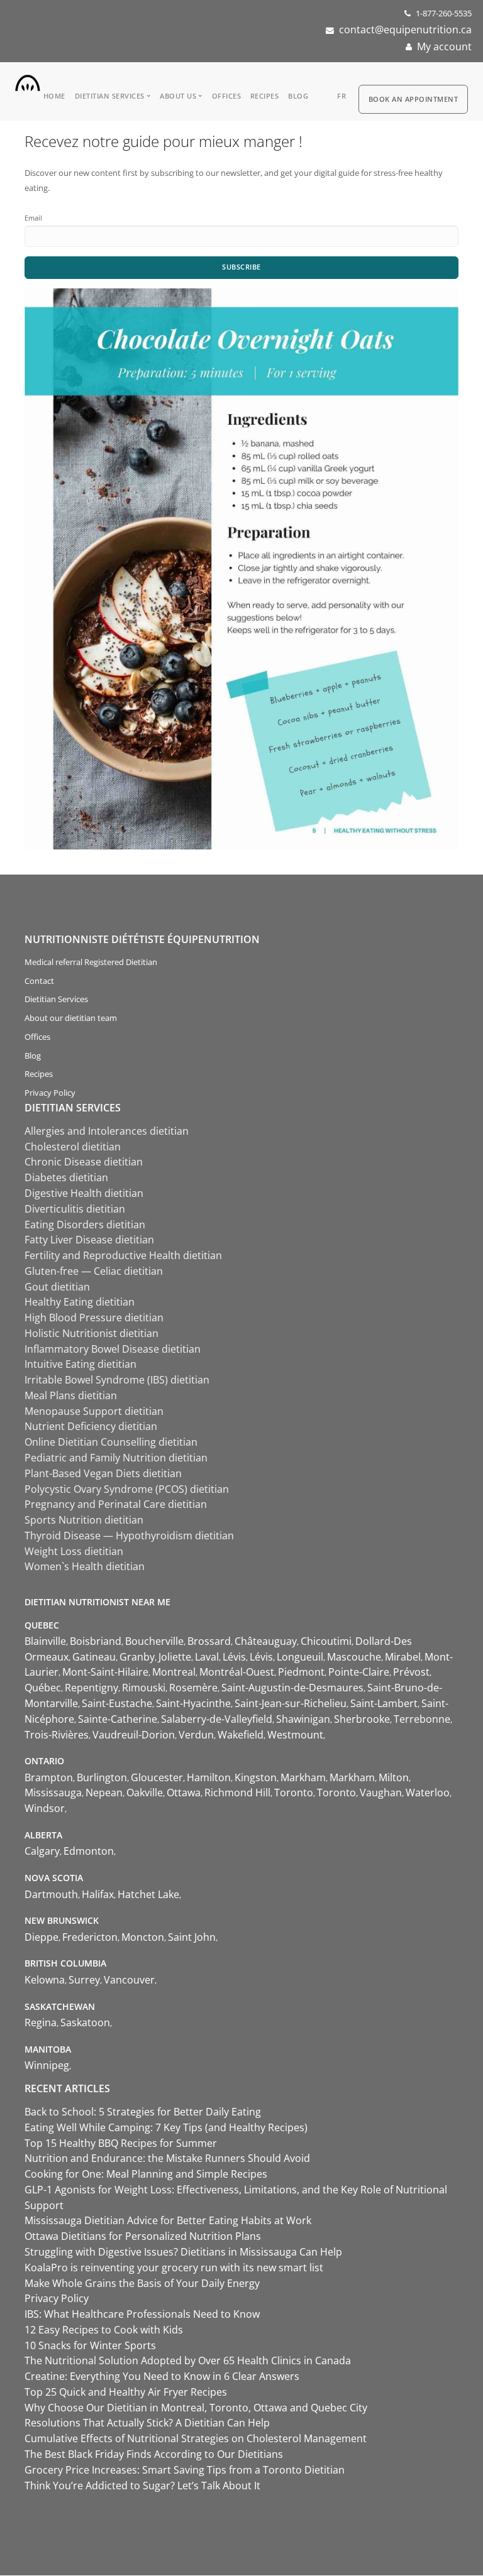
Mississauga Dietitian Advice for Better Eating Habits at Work (168, 2220)
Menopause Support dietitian (94, 1411)
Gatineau (94, 1657)
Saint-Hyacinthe (193, 1703)
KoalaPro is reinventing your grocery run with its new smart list (174, 2268)
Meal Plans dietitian (71, 1395)
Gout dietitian (57, 1287)
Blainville (45, 1641)
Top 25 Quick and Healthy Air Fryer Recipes (126, 2392)
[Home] (28, 80)
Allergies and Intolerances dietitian (107, 1131)
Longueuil (300, 1657)
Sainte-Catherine (118, 1719)
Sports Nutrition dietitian (84, 1520)
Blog (298, 96)
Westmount (295, 1735)
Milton (394, 1777)
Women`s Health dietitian (85, 1566)
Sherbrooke (362, 1719)
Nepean (104, 1793)
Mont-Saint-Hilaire (105, 1672)
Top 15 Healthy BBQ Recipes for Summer (121, 2143)
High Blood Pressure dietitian (94, 1318)
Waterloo (428, 1793)
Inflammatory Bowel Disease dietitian (113, 1349)
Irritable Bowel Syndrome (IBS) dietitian (117, 1380)
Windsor (45, 1808)
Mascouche (354, 1657)
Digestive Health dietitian (84, 1193)
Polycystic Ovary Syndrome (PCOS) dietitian (127, 1489)
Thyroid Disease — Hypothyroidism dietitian (129, 1536)
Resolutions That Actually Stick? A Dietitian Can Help (147, 2423)
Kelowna (45, 1980)
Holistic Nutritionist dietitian (92, 1333)
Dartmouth (51, 1894)
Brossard (209, 1641)
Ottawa (184, 1793)
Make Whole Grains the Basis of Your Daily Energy (142, 2283)
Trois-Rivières (57, 1735)
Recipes (265, 96)
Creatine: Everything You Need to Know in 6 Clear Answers (162, 2376)
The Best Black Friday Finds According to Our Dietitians (154, 2454)
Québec (43, 1688)
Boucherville (154, 1641)
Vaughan (381, 1793)
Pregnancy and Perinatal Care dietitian (116, 1504)
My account (444, 46)
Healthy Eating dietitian (80, 1302)
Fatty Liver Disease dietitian (89, 1240)
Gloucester (157, 1777)
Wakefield (241, 1735)
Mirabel (403, 1657)
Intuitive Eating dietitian (80, 1364)
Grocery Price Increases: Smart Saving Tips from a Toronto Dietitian (185, 2470)
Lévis (234, 1657)
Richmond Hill (237, 1793)
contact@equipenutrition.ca (405, 30)
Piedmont (301, 1672)
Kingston (256, 1777)
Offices (227, 96)
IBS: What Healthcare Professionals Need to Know (142, 2314)
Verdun (196, 1735)
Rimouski (144, 1688)
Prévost (411, 1672)
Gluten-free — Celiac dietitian (94, 1271)
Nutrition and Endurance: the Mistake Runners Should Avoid (167, 2158)
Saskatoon (85, 2022)
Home (54, 96)
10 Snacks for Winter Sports (90, 2345)
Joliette (175, 1657)
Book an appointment (414, 99)
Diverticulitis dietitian (75, 1209)
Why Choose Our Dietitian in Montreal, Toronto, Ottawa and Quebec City (196, 2408)
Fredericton (90, 1937)
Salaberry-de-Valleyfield (217, 1719)
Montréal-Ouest (237, 1672)
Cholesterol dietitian (73, 1147)
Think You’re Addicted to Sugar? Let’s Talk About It (142, 2486)
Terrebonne (422, 1719)
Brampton (49, 1777)
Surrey (84, 1980)
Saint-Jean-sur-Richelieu (291, 1703)
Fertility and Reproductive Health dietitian (123, 1255)
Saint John (192, 1937)
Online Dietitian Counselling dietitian (111, 1442)
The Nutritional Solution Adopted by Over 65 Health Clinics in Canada (188, 2360)
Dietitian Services (110, 96)
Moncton (143, 1937)
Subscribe (241, 267)
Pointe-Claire (359, 1672)
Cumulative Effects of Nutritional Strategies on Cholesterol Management (196, 2438)
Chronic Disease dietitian (84, 1162)
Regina (41, 2022)
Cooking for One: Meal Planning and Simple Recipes (146, 2174)
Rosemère (193, 1688)
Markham (303, 1777)
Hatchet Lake (148, 1894)
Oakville (145, 1793)
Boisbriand (96, 1641)
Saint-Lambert (384, 1703)
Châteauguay (266, 1641)
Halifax (98, 1894)
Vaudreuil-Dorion (134, 1735)
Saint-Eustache (117, 1703)
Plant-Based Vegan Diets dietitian (103, 1473)
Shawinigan (303, 1719)
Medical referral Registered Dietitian (91, 962)
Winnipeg (47, 2065)
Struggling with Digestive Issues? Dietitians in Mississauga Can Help (183, 2252)
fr (341, 96)
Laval (207, 1657)
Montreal (174, 1672)
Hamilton (209, 1777)
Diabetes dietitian (66, 1177)
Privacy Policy (50, 1093)
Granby (137, 1657)
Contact (39, 981)
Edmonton (89, 1851)
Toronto (294, 1793)
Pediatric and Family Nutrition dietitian (116, 1458)
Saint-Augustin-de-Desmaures (292, 1688)
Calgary (42, 1851)
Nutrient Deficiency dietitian (91, 1426)
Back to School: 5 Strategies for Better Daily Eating (143, 2112)
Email (33, 218)
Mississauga (53, 1793)
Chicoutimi (326, 1641)
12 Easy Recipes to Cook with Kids (104, 2330)
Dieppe (42, 1937)
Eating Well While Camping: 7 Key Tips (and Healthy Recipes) (166, 2127)
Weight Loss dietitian (74, 1551)
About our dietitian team (71, 1018)
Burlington (102, 1777)
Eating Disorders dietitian (85, 1225)
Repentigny (92, 1688)
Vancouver (129, 1980)
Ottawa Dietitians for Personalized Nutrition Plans (143, 2236)
